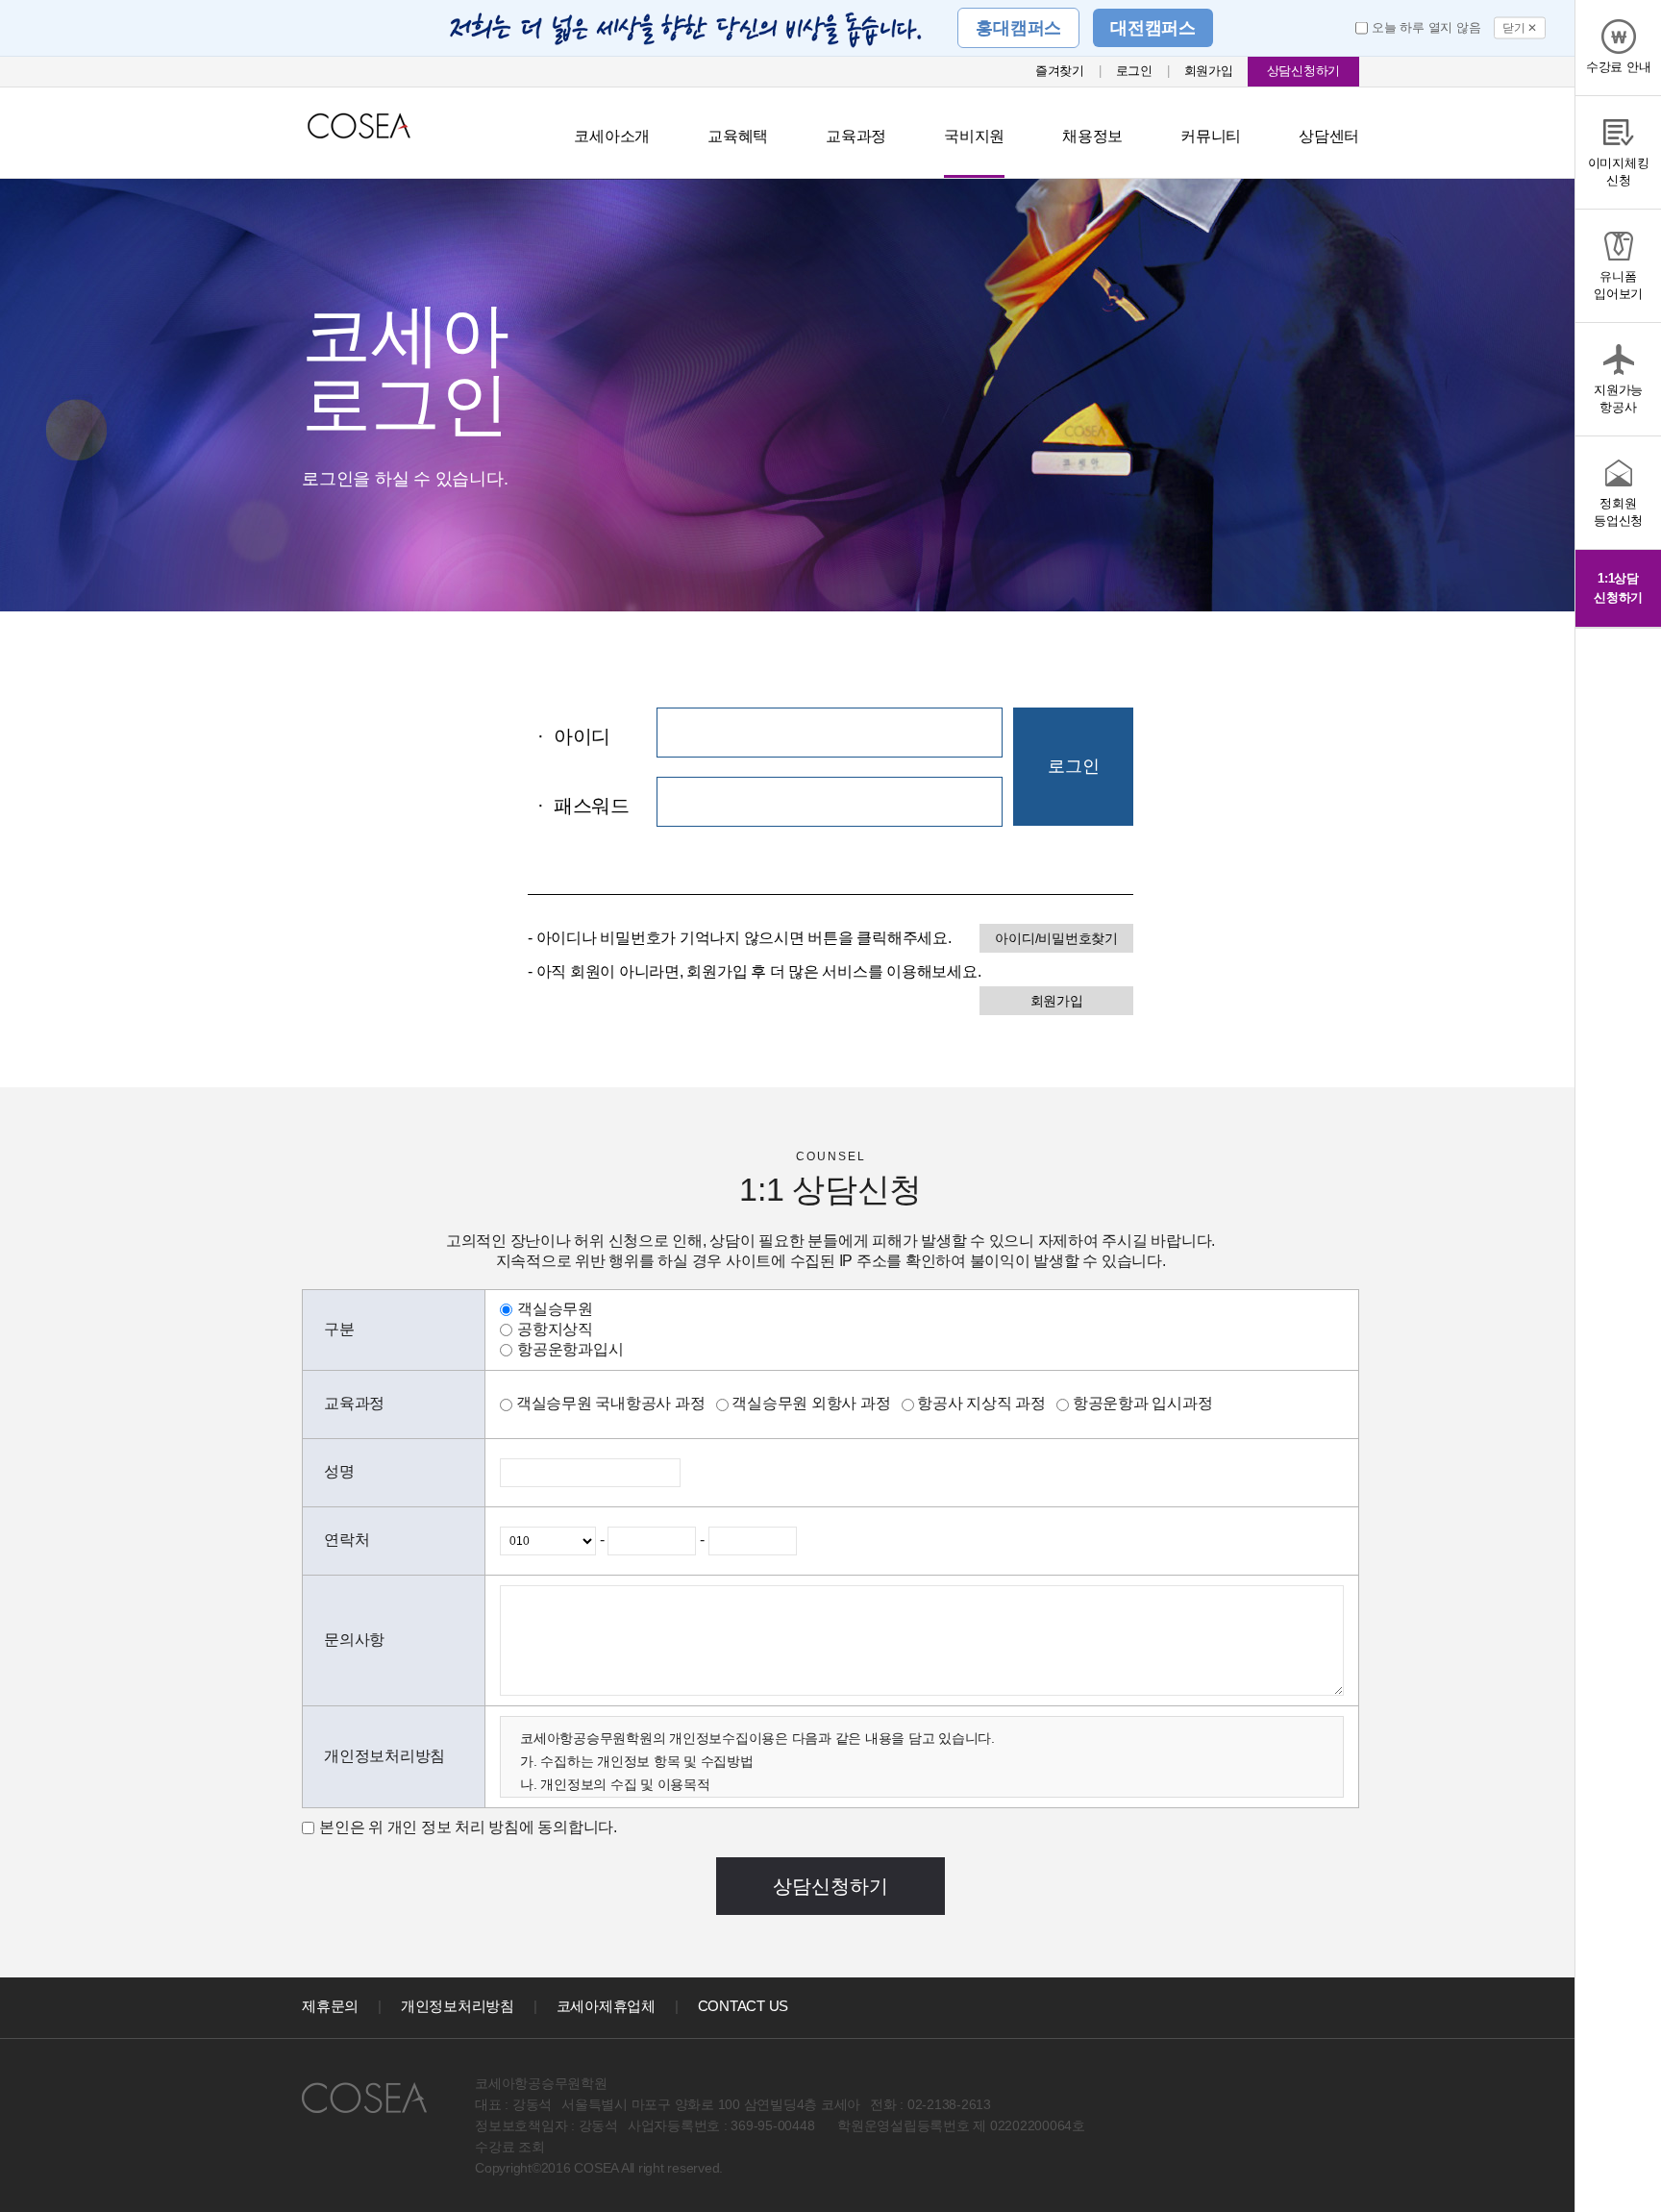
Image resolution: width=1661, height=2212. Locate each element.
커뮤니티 (1211, 136)
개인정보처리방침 (458, 2006)
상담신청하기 (1304, 71)
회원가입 (1209, 71)
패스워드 (583, 806)
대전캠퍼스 (1153, 28)
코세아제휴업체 (606, 2006)
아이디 (574, 736)
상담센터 (1329, 136)
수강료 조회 (510, 2147)
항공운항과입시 (570, 1349)
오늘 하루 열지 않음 (1426, 27)
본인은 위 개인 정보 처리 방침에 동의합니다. (468, 1827)
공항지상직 (555, 1329)
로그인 (1134, 71)
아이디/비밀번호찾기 (1056, 938)
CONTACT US (744, 2006)
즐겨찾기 (1060, 71)
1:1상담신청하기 (1618, 588)
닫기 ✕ (1520, 28)
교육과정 (856, 136)
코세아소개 (612, 136)
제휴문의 (330, 2006)
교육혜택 (738, 136)
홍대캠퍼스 (1018, 28)
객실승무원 (555, 1309)
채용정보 (1092, 136)
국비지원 (974, 136)
